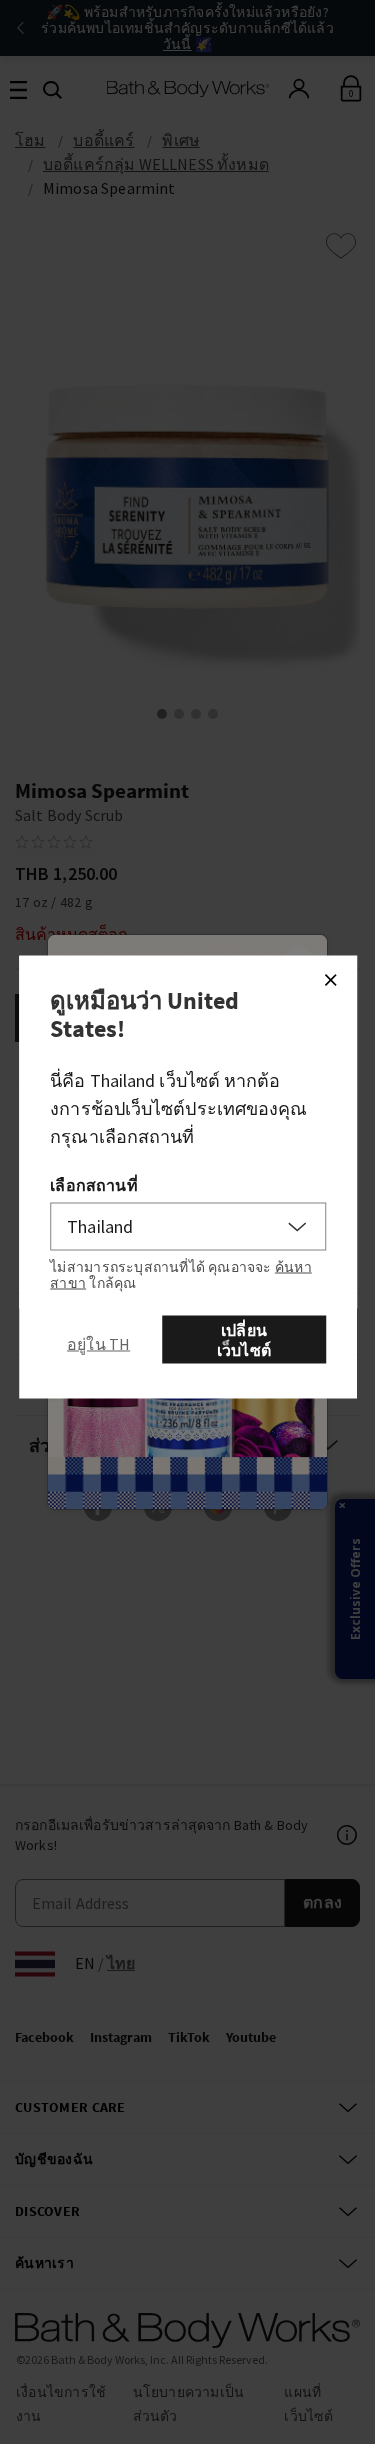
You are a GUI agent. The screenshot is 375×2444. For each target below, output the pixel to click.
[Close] (330, 980)
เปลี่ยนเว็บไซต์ (244, 1340)
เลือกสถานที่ (93, 1185)
